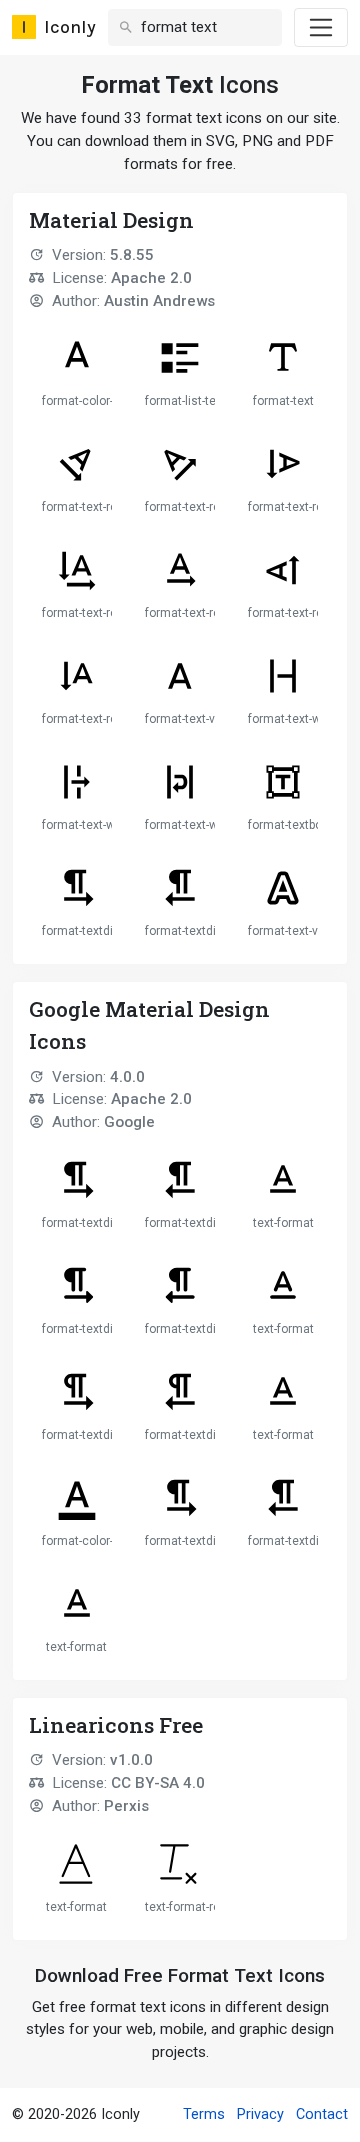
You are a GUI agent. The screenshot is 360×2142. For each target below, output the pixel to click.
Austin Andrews (159, 301)
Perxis (126, 1806)
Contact (322, 2114)
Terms (204, 2114)
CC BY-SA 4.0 (158, 1783)
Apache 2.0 (151, 278)
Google (129, 1122)
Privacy (260, 2114)
